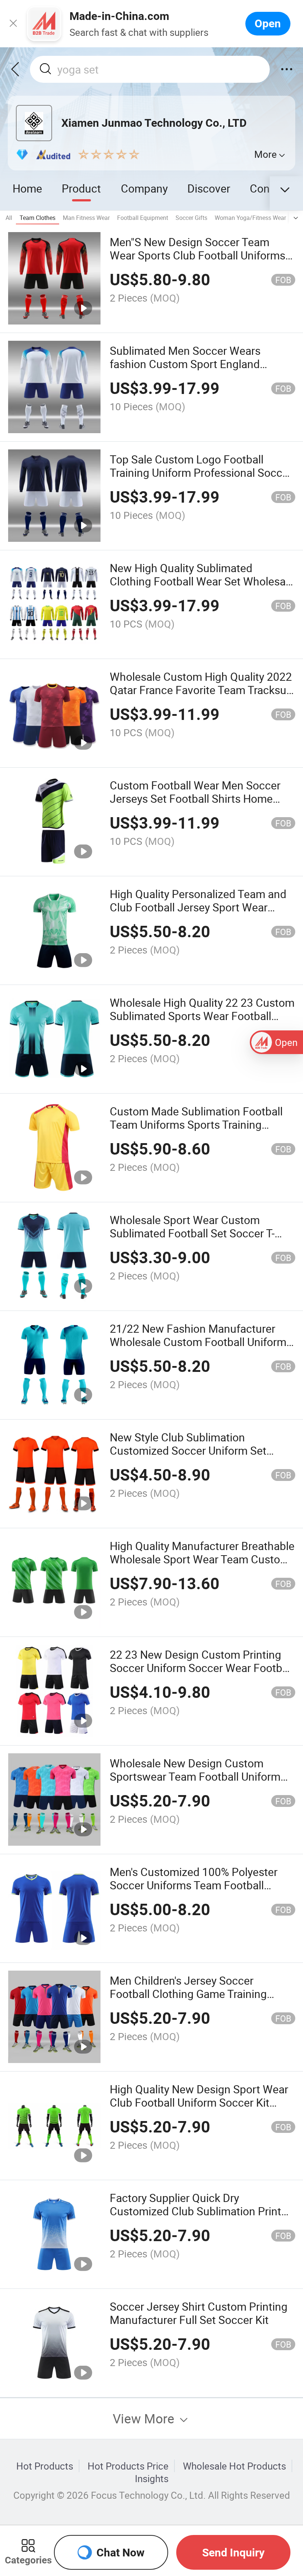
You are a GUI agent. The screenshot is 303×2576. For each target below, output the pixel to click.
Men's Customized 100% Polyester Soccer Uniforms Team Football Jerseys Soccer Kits (194, 1885)
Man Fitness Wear (86, 218)
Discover (209, 188)
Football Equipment (143, 218)
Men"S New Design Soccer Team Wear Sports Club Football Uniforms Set (198, 255)
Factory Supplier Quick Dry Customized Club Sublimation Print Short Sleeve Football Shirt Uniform (196, 2211)
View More (145, 2418)
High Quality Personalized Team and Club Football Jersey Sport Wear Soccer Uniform (198, 907)
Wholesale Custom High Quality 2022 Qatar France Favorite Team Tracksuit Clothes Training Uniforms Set (201, 690)
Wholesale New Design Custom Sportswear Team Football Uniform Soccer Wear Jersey (195, 1776)
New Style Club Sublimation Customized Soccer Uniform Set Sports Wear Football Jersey (188, 1450)
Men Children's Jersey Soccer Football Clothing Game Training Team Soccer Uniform (188, 1994)
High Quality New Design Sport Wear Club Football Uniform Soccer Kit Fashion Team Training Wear (199, 2102)
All (9, 218)
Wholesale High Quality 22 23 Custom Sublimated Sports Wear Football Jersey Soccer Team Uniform (202, 1016)
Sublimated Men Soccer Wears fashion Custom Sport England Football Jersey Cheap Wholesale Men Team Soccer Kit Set (191, 370)
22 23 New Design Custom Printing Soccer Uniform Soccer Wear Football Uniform (202, 1668)
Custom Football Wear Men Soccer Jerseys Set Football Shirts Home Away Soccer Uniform (195, 798)
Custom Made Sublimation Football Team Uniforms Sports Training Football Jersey (196, 1124)
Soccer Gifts (191, 218)
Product (81, 188)
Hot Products (45, 2466)
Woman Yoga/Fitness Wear (250, 218)
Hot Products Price (128, 2466)
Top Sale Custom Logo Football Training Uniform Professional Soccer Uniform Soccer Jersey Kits (201, 473)
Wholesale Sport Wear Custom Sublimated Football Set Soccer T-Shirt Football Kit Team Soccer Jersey (202, 1233)
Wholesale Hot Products (234, 2466)
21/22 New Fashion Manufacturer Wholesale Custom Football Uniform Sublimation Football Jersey (198, 1342)
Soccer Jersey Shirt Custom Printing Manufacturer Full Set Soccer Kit (199, 2313)
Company (144, 188)
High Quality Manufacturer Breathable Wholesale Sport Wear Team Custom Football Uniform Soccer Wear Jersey (202, 1559)
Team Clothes (38, 218)
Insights (152, 2478)
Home (27, 188)
